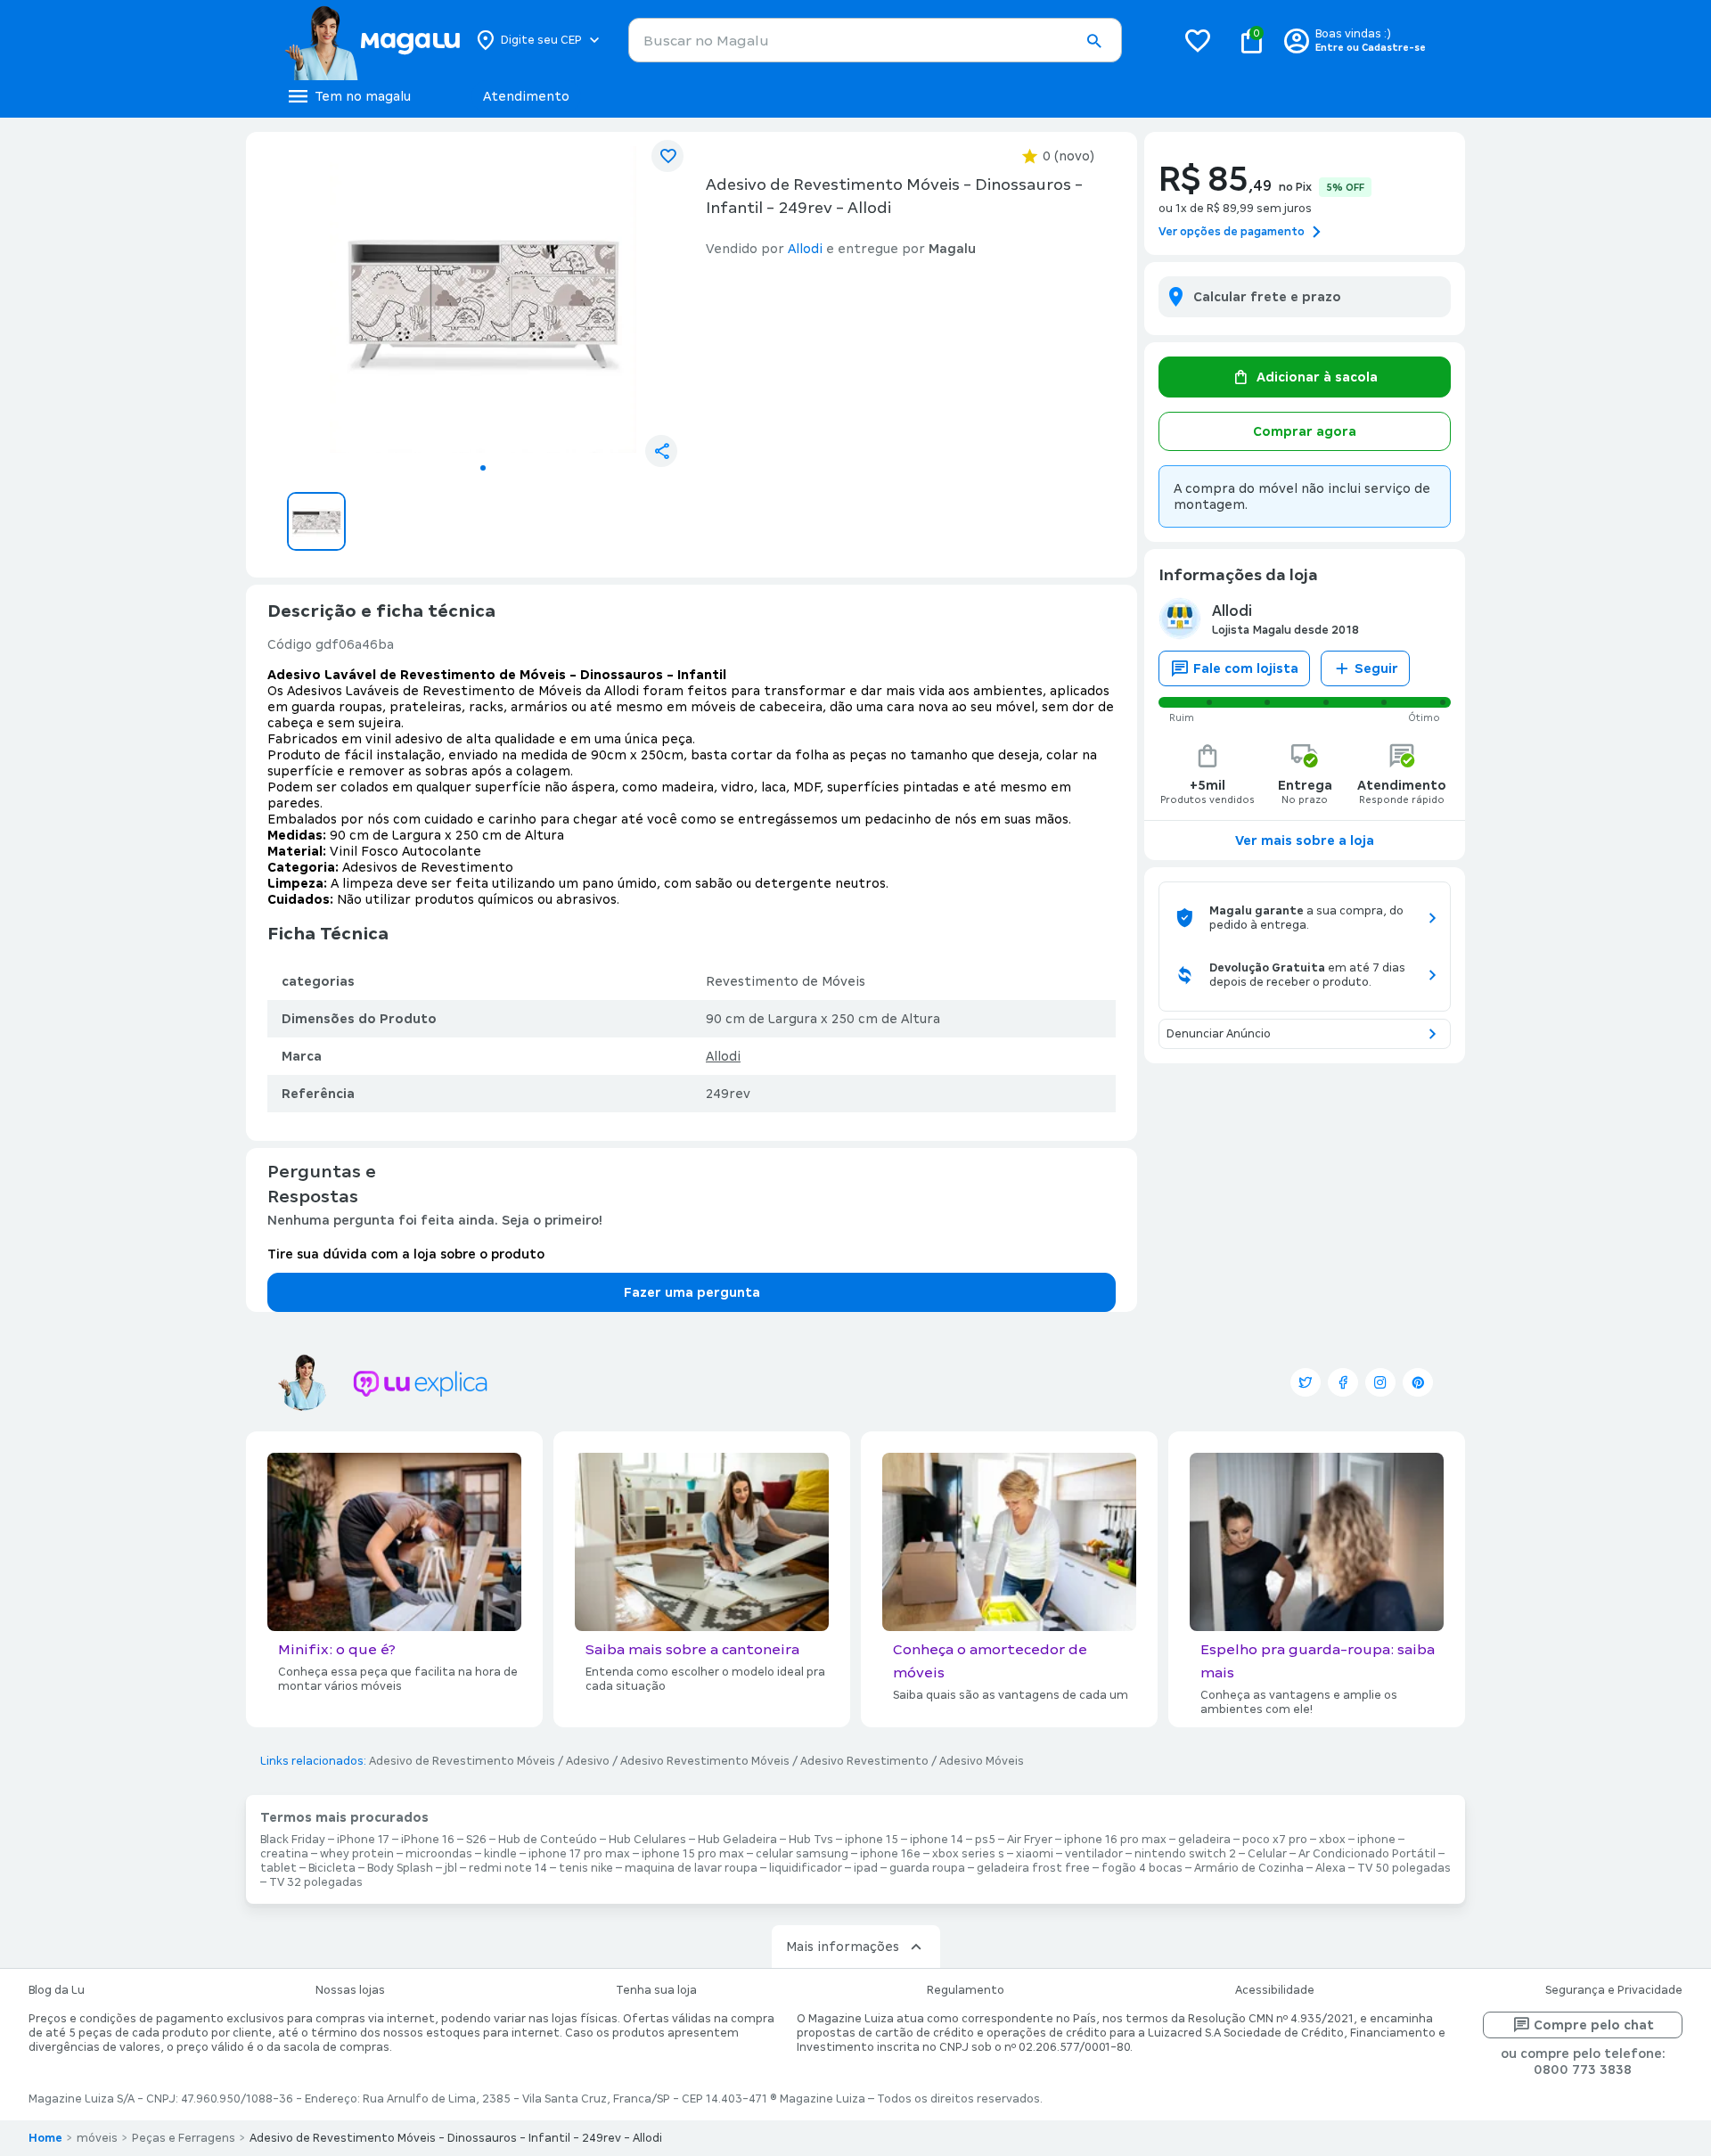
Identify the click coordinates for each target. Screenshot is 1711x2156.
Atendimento (526, 96)
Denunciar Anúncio (1219, 1034)
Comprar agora (1305, 431)
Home (45, 2138)
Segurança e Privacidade (1614, 1990)
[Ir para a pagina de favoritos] (1198, 40)
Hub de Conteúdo (548, 1840)
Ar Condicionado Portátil (1367, 1854)
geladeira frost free (1033, 1868)
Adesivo (588, 1761)
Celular (1267, 1854)
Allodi (723, 1056)
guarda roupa (927, 1868)
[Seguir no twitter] (1306, 1382)
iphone (1376, 1840)
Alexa (1330, 1868)
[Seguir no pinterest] (1418, 1382)
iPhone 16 (428, 1840)
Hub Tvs (811, 1840)
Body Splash (400, 1868)
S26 (476, 1840)
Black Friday (293, 1840)
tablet (278, 1868)
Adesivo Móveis (982, 1761)
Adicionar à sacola (1317, 377)
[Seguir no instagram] (1380, 1382)
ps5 (985, 1840)
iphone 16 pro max (1115, 1840)
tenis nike (586, 1868)
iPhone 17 (363, 1840)
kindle (500, 1854)
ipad (866, 1868)
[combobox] (875, 40)
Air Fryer (1030, 1840)
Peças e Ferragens (184, 2138)
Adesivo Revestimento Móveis (705, 1761)
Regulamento (966, 1990)
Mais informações (843, 1947)
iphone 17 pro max (579, 1854)
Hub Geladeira (737, 1840)
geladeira (1204, 1840)
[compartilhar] (661, 451)
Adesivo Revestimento (864, 1761)
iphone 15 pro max (693, 1854)
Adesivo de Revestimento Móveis (462, 1761)
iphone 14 (937, 1840)
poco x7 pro (1275, 1840)
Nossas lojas (350, 1990)
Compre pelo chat (1594, 2025)
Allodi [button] (805, 249)
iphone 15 (872, 1840)
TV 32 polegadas (316, 1882)
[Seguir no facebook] (1343, 1382)
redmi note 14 (508, 1868)
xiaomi (1035, 1854)
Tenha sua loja (656, 1990)
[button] (1093, 41)
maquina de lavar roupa (691, 1868)
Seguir (1376, 668)
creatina (284, 1854)
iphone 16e (890, 1854)
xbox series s (968, 1854)
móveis (97, 2138)
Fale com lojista (1246, 668)
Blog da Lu (57, 1990)
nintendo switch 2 (1185, 1854)
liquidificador (806, 1868)
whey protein (357, 1854)
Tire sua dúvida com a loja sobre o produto (406, 1254)
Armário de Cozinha (1249, 1868)
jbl (451, 1868)
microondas (439, 1854)
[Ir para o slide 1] (483, 468)
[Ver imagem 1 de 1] (483, 299)
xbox (1332, 1840)
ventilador (1094, 1854)
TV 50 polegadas (1404, 1868)
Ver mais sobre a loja (1305, 840)
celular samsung (802, 1854)
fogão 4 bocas (1142, 1868)
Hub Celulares (647, 1840)
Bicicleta (332, 1868)
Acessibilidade (1275, 1990)
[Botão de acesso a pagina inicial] (372, 40)
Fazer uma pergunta (692, 1292)
